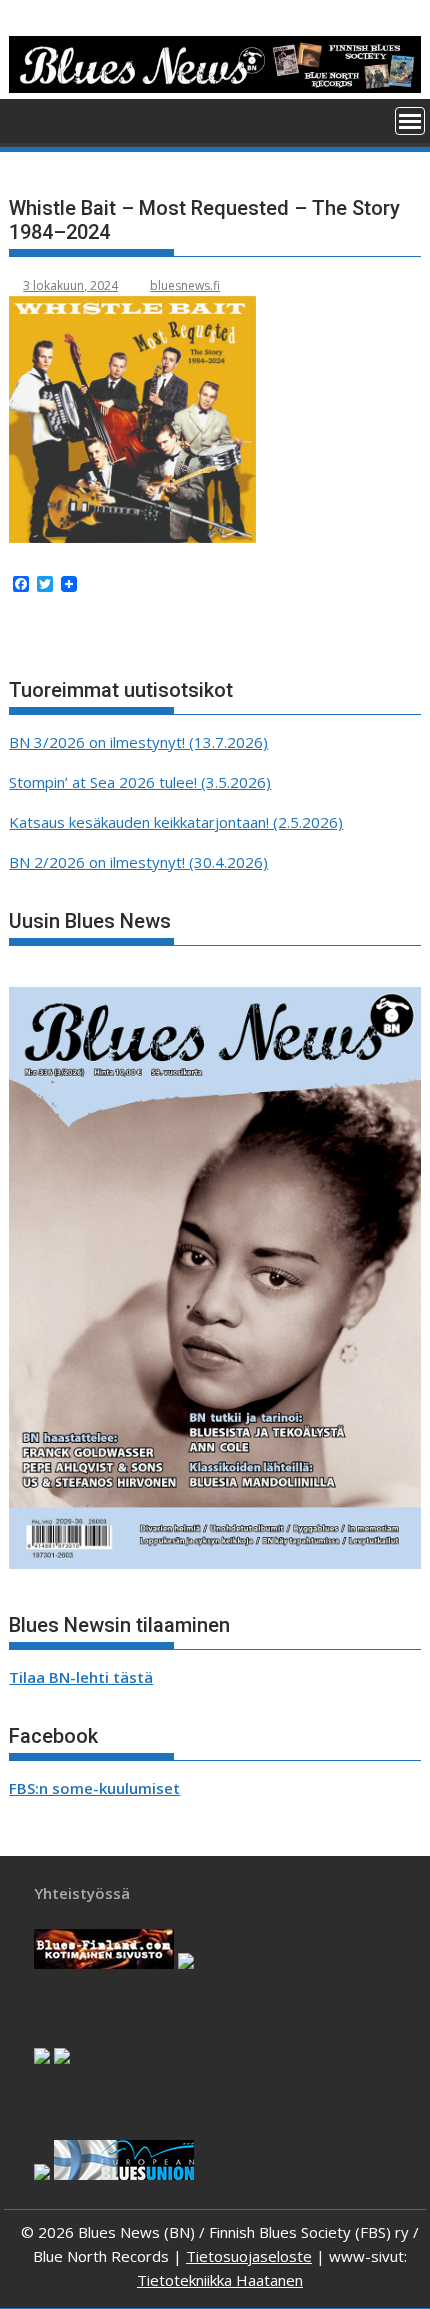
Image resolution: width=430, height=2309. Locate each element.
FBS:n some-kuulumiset (94, 1788)
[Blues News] (214, 87)
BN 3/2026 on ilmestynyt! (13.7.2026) (138, 742)
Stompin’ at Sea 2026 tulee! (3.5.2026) (140, 782)
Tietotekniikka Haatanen (220, 2280)
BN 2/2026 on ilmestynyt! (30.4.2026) (138, 862)
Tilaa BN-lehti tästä (81, 1677)
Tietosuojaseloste (249, 2256)
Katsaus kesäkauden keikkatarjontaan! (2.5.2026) (176, 822)
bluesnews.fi (185, 285)
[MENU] (410, 121)
